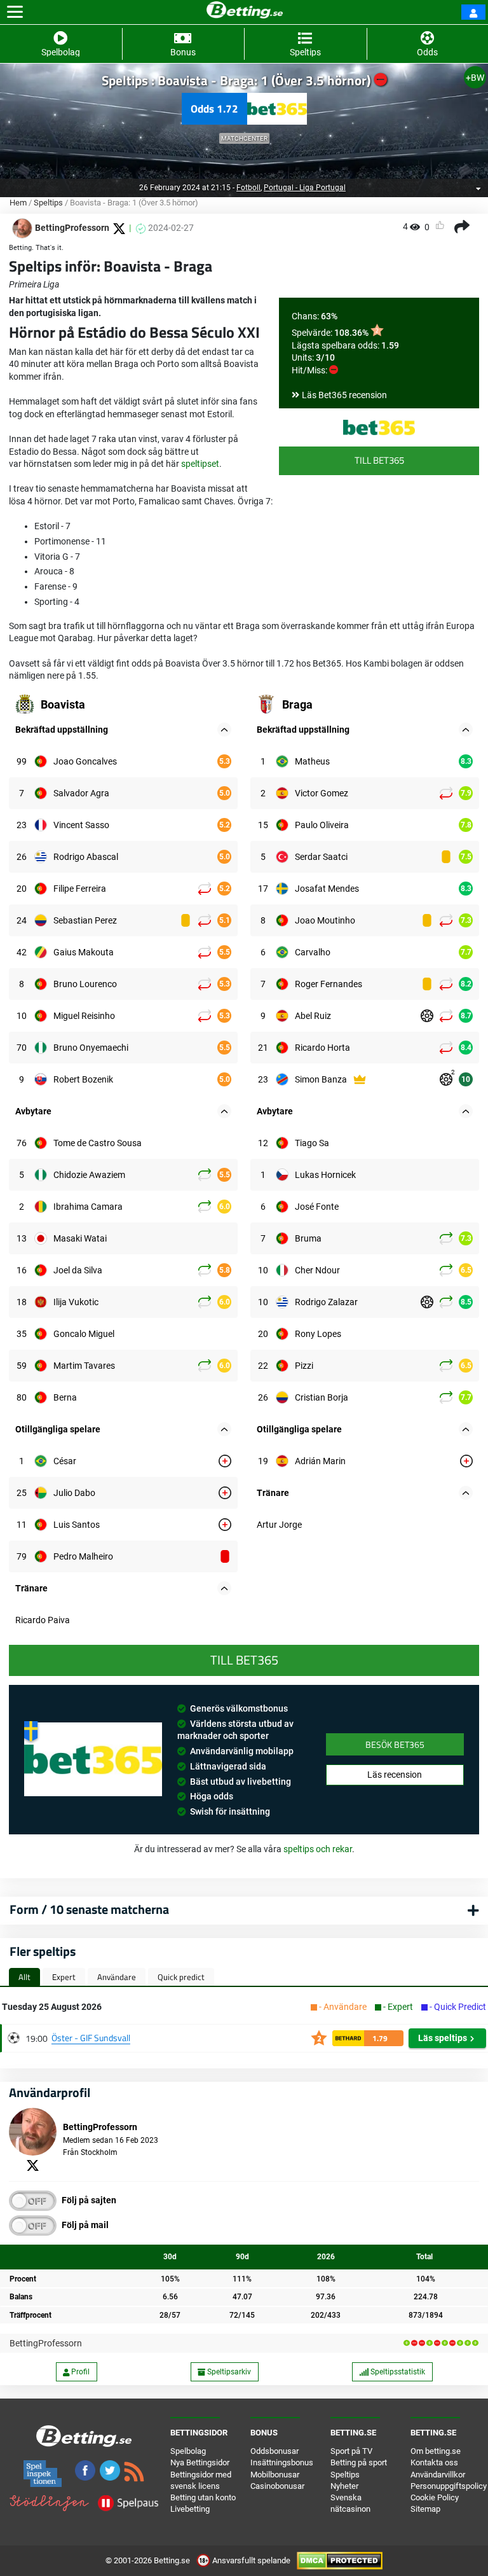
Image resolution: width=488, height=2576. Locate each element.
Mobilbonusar (275, 2475)
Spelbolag (188, 2451)
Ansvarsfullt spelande (251, 2560)
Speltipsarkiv (228, 2372)
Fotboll (248, 188)
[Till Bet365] (379, 427)
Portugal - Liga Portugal (305, 188)
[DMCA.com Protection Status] (340, 2560)
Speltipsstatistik (397, 2372)
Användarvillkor (438, 2475)
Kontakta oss (434, 2462)
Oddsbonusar (274, 2451)
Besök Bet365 (395, 1744)
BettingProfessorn (46, 2343)
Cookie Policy (435, 2497)
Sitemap (425, 2509)
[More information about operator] (93, 1759)
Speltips (48, 203)
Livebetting (190, 2509)
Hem (18, 203)
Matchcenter (244, 138)
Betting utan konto (203, 2497)
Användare (117, 1977)
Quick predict (181, 1977)
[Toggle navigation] (15, 12)
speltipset (200, 464)
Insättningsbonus (282, 2462)
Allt (24, 1977)
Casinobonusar (277, 2486)
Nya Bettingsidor (200, 2462)
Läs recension (395, 1775)
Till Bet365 (379, 460)
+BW (475, 78)
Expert (64, 1977)
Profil (79, 2372)
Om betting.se (436, 2451)
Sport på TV (351, 2451)
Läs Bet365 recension (344, 395)
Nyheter (344, 2486)
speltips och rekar (318, 1849)
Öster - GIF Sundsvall (91, 2038)
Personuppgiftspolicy (449, 2486)
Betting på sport (359, 2462)
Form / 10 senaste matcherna (89, 1909)
